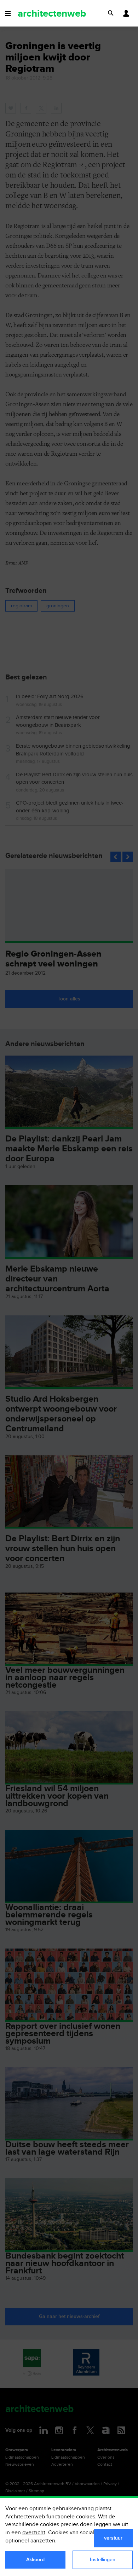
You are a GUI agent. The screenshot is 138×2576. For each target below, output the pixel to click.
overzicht (34, 2533)
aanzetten (43, 2541)
